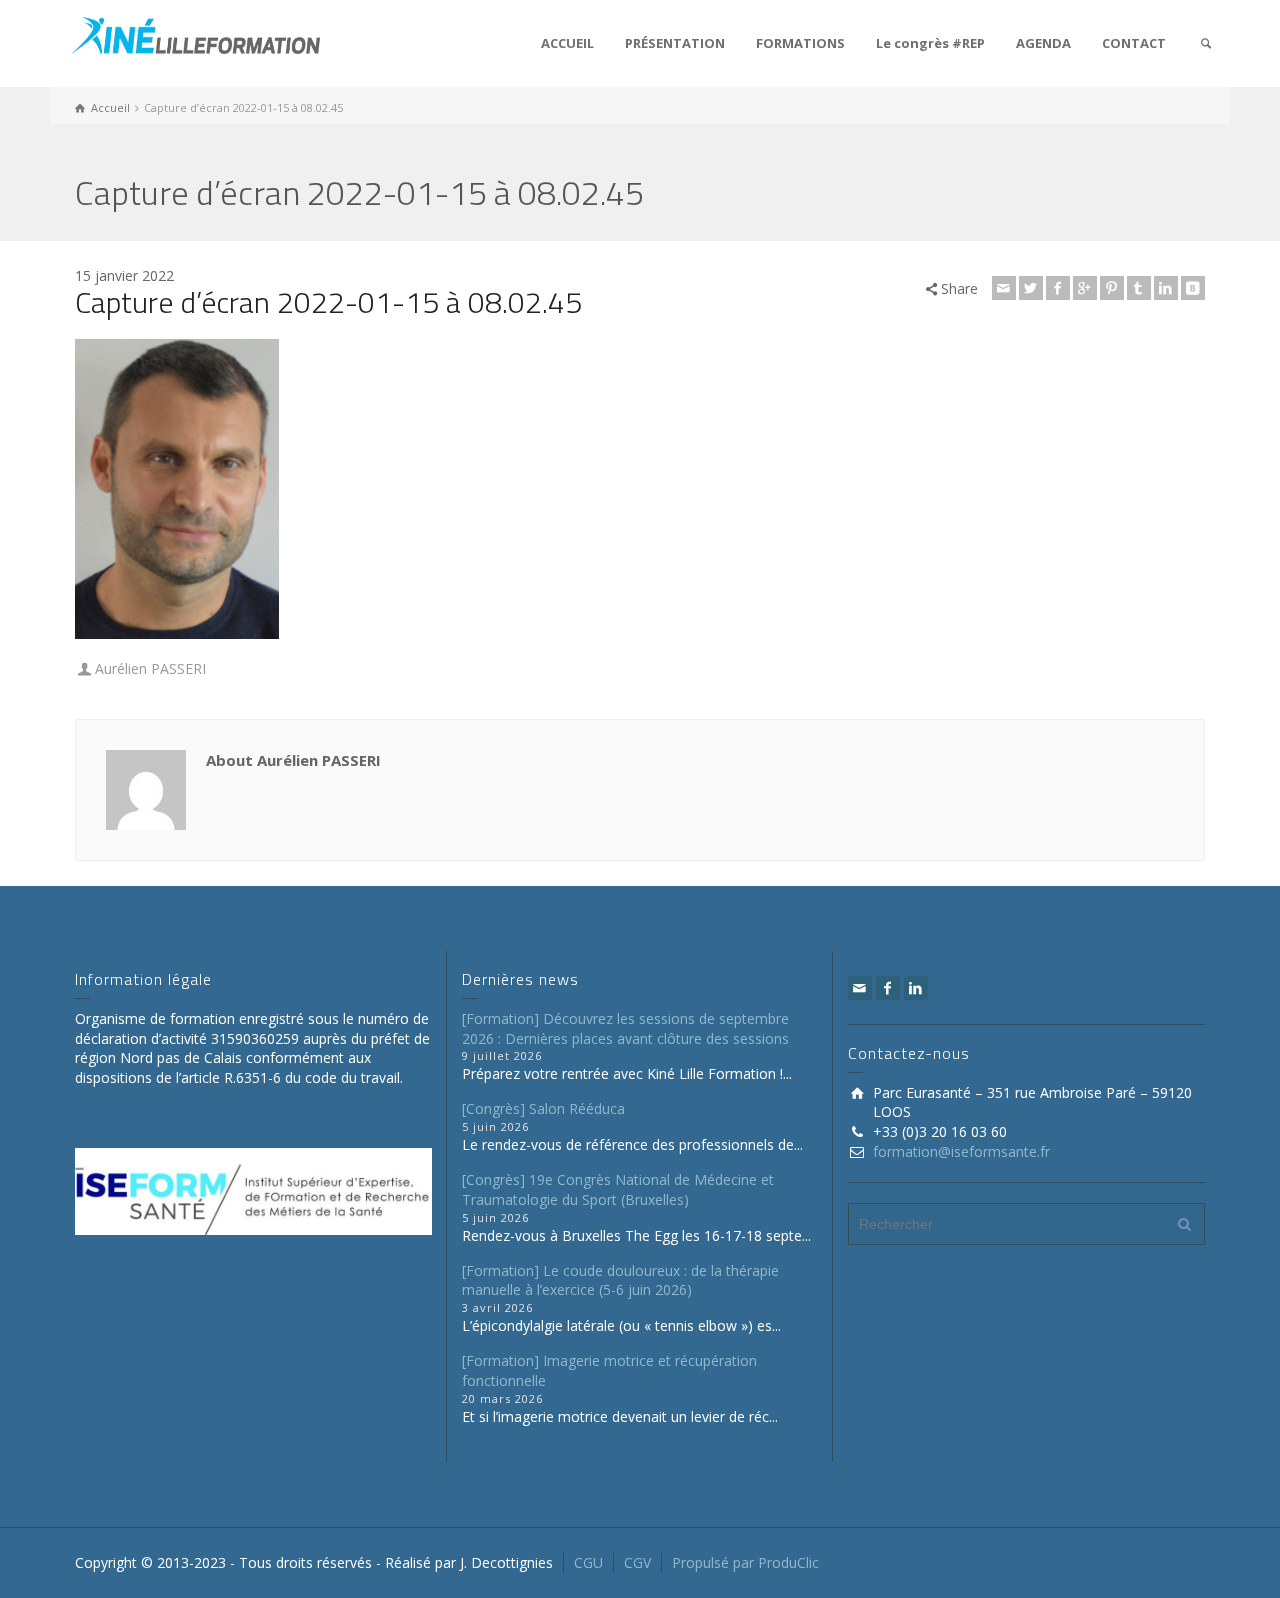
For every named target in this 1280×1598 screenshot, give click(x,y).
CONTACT (1134, 43)
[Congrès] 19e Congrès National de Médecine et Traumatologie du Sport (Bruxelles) (618, 1189)
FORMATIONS (800, 43)
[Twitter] (1031, 288)
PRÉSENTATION (675, 43)
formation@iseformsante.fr (961, 1151)
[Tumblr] (1139, 288)
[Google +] (1085, 288)
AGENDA (1043, 43)
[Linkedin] (1166, 288)
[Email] (1004, 288)
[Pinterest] (1112, 288)
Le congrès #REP (930, 43)
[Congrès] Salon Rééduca (543, 1108)
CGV (637, 1562)
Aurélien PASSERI (150, 668)
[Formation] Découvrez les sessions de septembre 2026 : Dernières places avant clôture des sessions (625, 1028)
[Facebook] (1058, 288)
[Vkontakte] (1193, 288)
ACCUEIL (567, 43)
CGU (588, 1562)
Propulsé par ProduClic (745, 1562)
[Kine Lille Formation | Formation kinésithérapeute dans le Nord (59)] (195, 33)
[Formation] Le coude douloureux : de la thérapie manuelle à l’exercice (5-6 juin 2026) (620, 1280)
